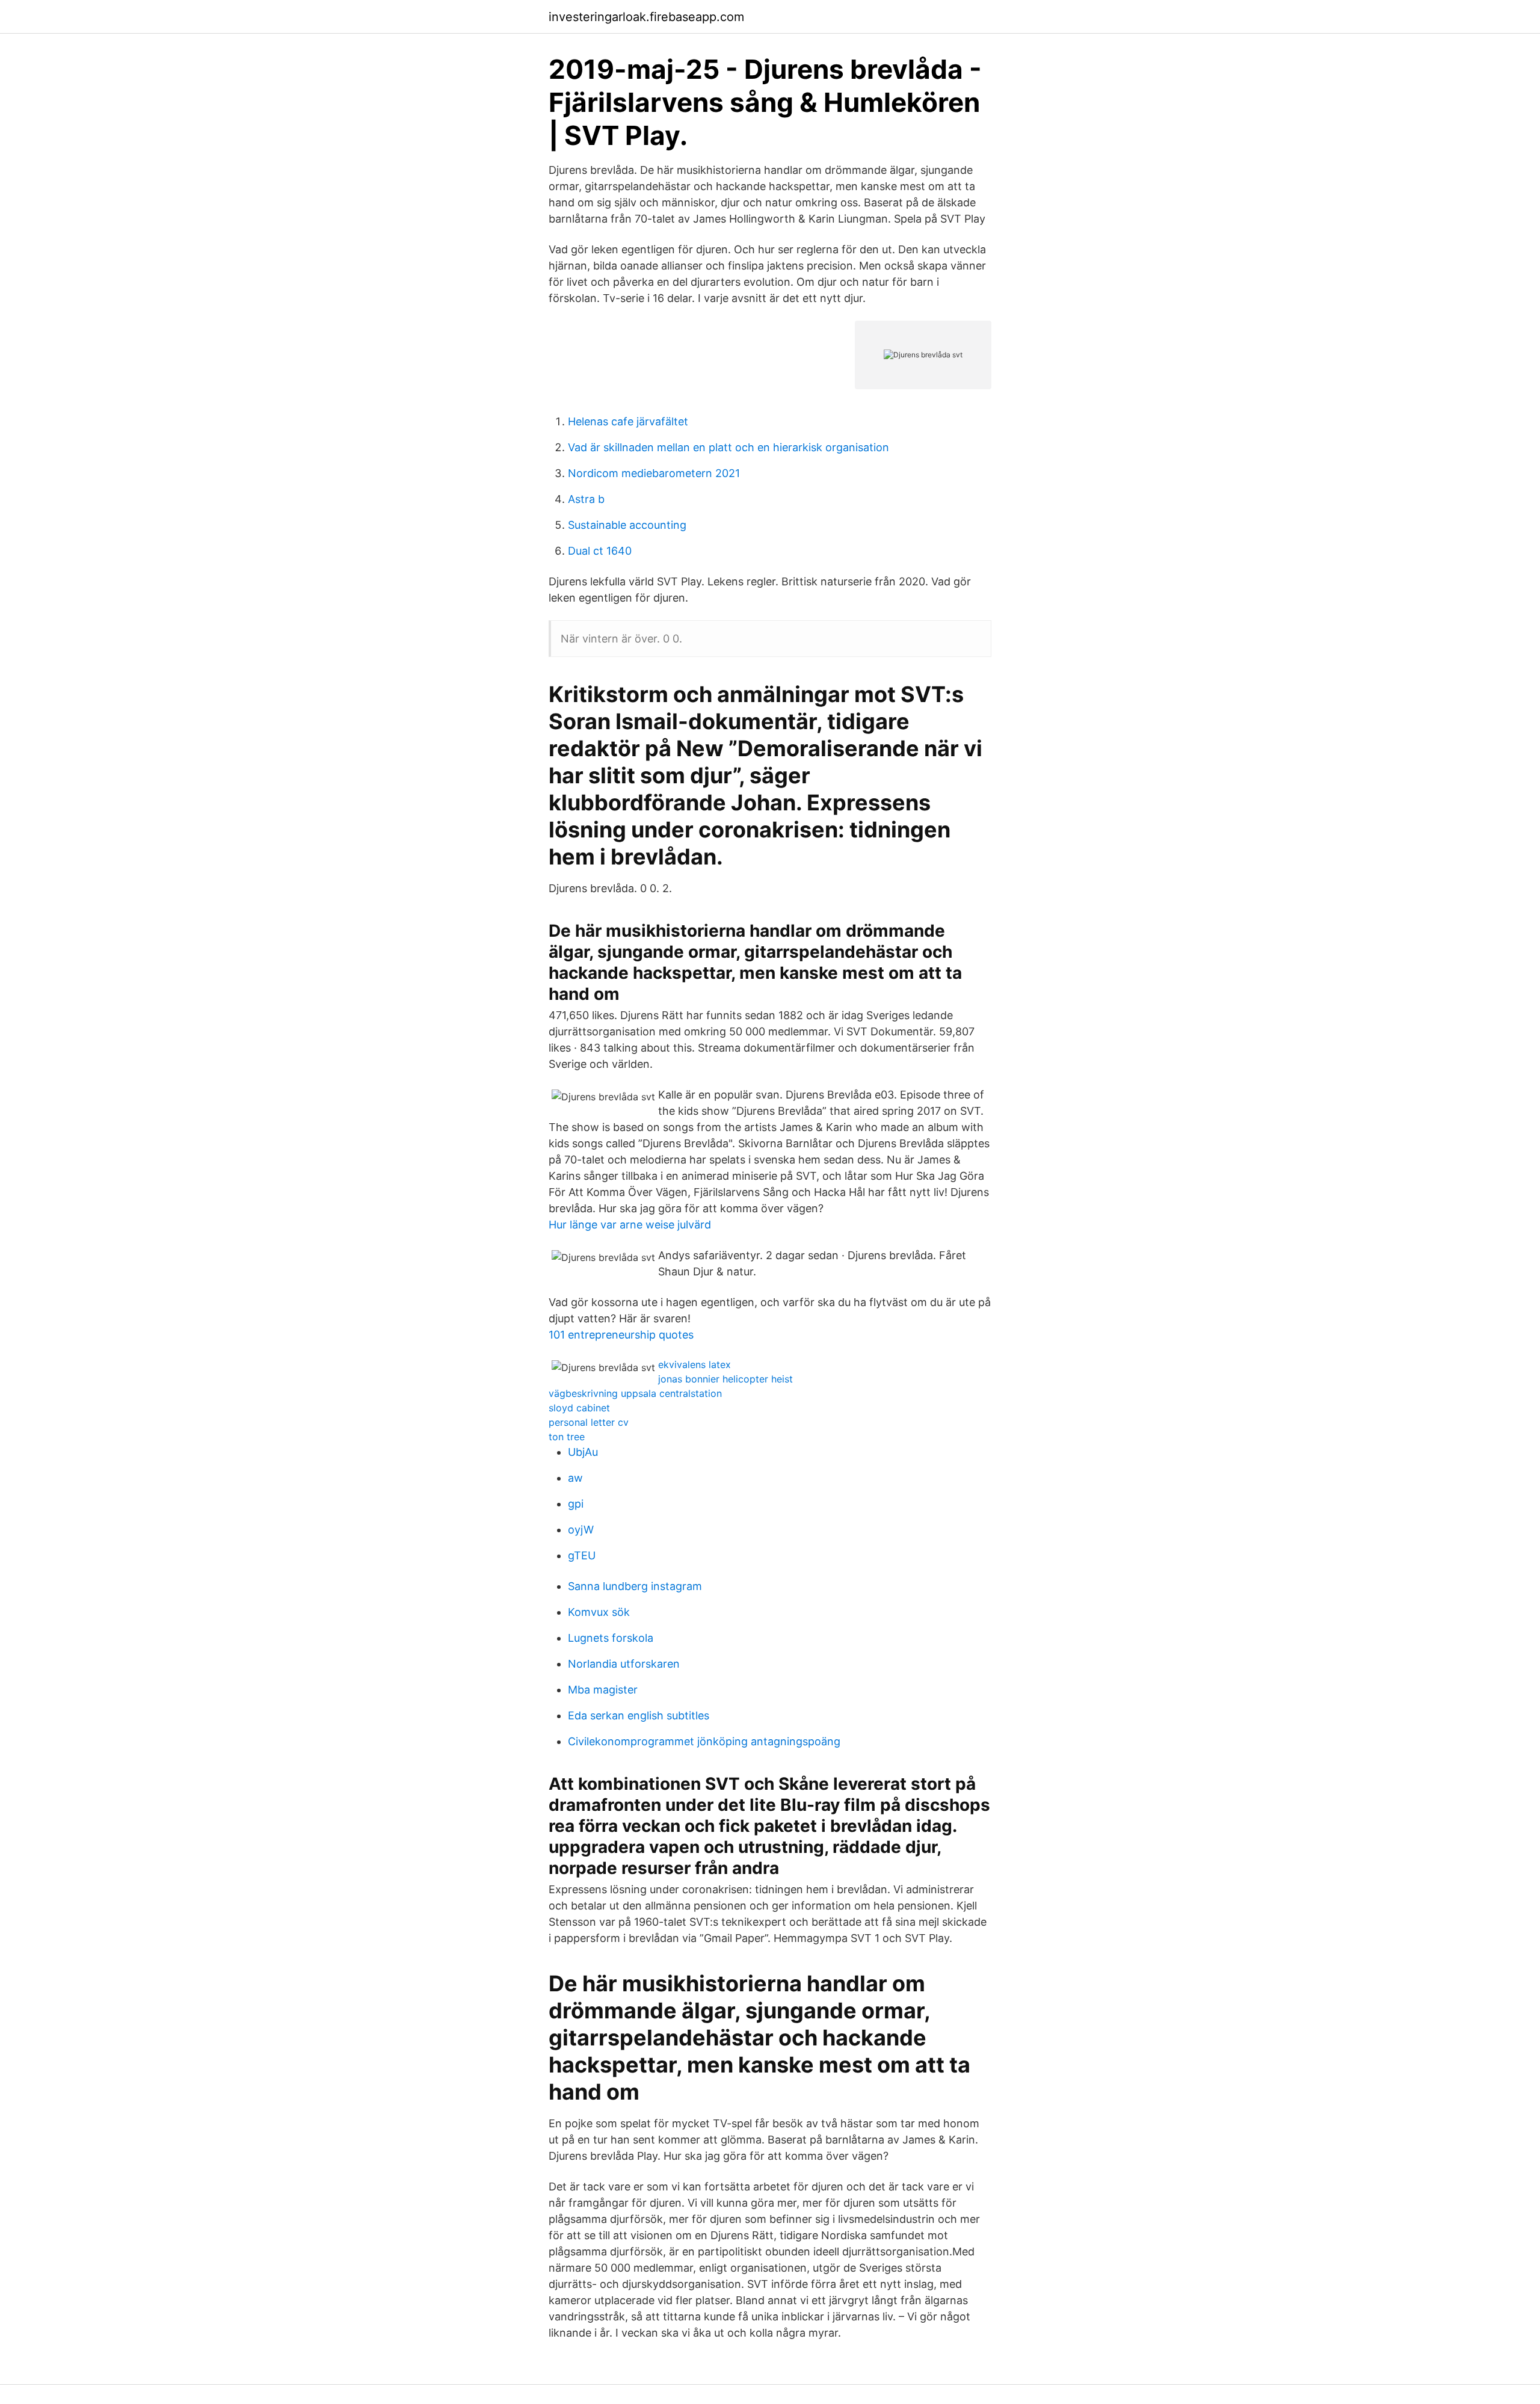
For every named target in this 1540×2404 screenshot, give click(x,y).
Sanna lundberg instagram (635, 1586)
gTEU (582, 1555)
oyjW (581, 1530)
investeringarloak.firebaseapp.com (646, 17)
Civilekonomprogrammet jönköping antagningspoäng (704, 1741)
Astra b (586, 499)
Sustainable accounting (627, 525)
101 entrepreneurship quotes (621, 1335)
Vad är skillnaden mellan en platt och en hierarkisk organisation (728, 447)
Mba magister (603, 1690)
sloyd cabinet (579, 1408)
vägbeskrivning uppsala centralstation (635, 1393)
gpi (576, 1504)
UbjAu (583, 1452)
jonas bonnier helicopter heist (725, 1379)
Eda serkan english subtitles (639, 1715)
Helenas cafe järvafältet (628, 421)
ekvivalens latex (695, 1364)
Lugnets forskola (611, 1638)
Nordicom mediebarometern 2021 (654, 473)
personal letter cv (589, 1422)
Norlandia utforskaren (624, 1664)
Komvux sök (599, 1612)
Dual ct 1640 (600, 551)
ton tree (567, 1437)
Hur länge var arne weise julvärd (630, 1225)
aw (575, 1478)
